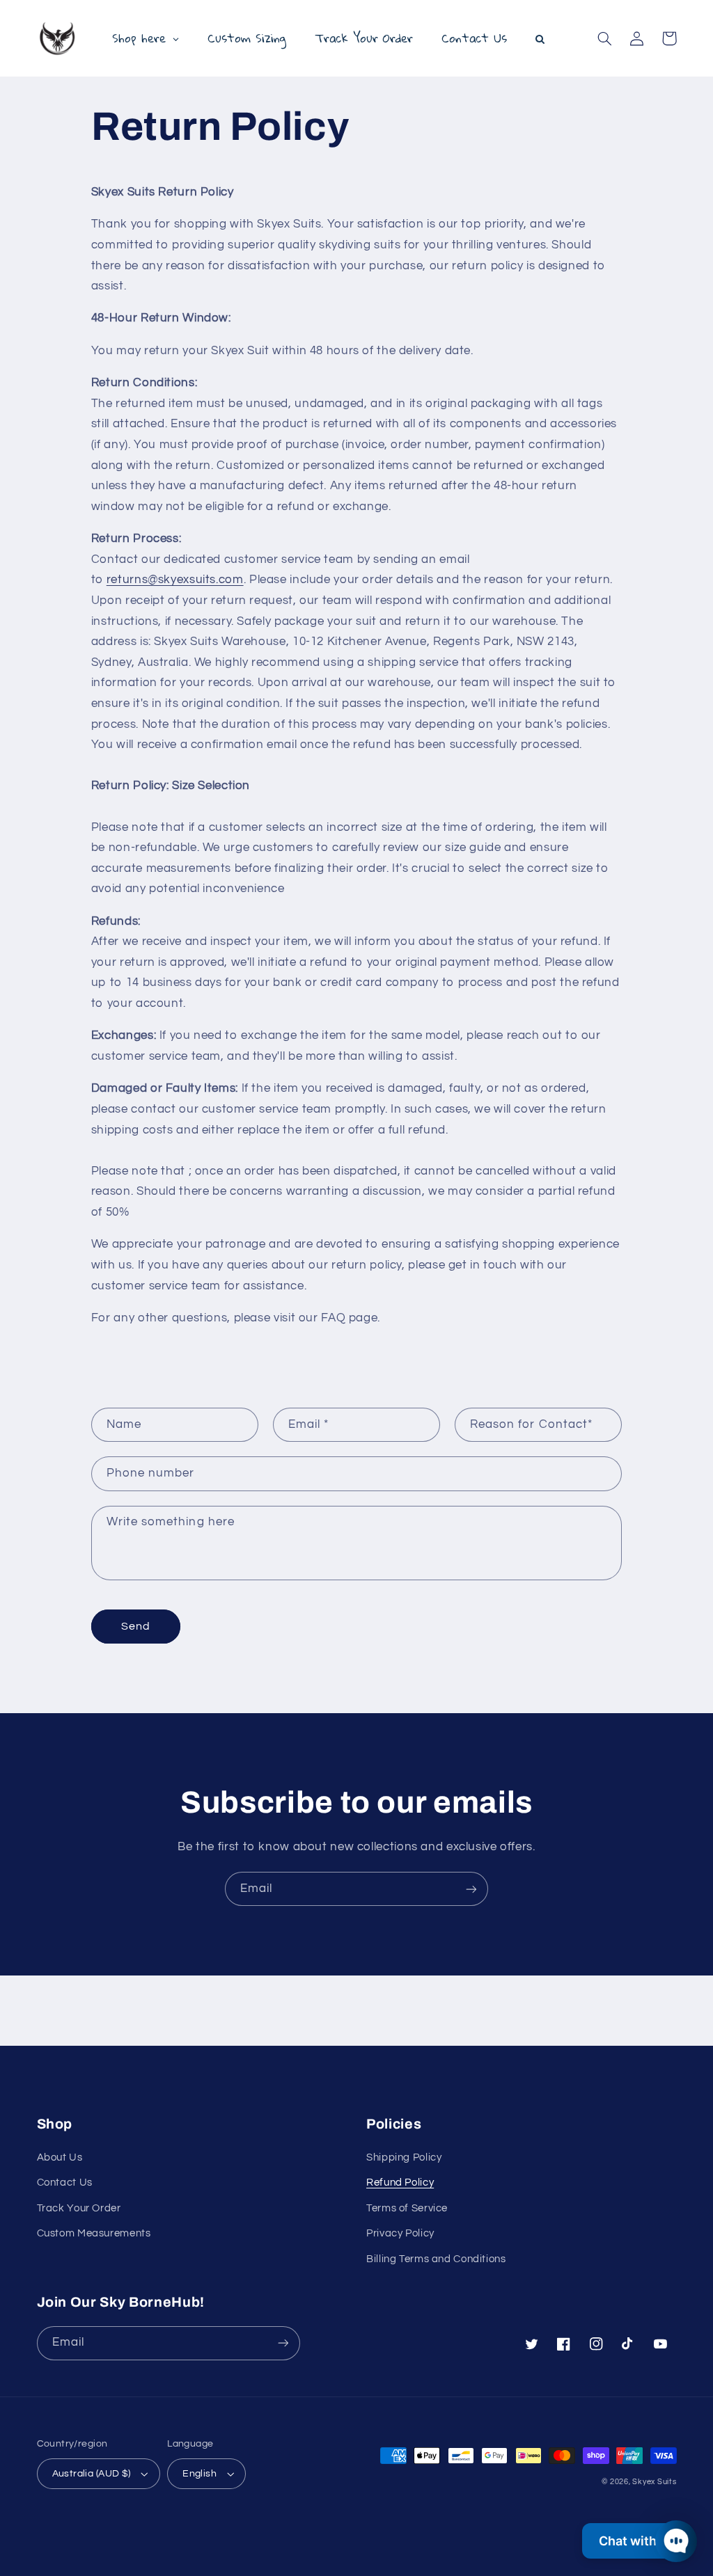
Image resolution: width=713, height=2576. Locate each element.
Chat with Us (637, 2541)
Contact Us (65, 2183)
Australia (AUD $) (92, 2474)
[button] (605, 38)
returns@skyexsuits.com (175, 580)
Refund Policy (400, 2183)
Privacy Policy (400, 2233)
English (199, 2474)
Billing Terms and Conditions (436, 2259)
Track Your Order (79, 2208)
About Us (60, 2157)
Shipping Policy (404, 2157)
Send (136, 1626)
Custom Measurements (94, 2233)
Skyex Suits (654, 2482)
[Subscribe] (471, 1889)
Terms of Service (407, 2208)
